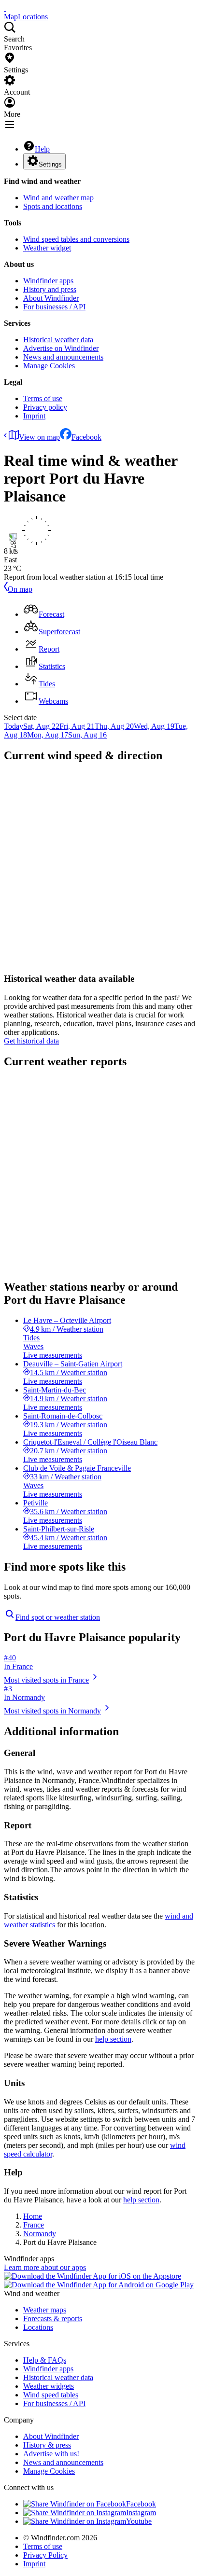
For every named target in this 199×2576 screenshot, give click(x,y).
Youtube (139, 2521)
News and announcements (63, 357)
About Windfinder (51, 298)
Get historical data (31, 1041)
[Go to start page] (5, 8)
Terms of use (43, 398)
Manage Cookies (49, 366)
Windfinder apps (48, 281)
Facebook (86, 437)
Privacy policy (45, 407)
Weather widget (47, 248)
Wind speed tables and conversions (76, 239)
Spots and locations (53, 206)
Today (14, 726)
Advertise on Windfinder (61, 348)
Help (42, 149)
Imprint (34, 416)
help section (113, 2039)
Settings (50, 164)
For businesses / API (54, 307)
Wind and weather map (58, 198)
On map (20, 589)
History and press (50, 289)
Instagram (141, 2513)
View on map (39, 437)
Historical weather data (58, 340)
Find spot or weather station (58, 1617)
